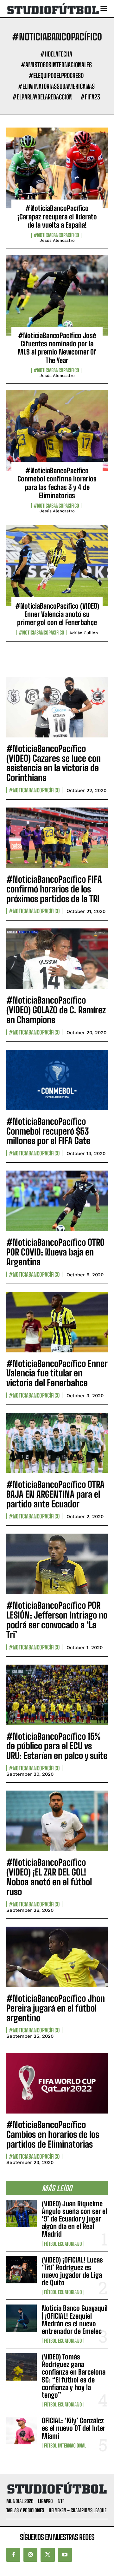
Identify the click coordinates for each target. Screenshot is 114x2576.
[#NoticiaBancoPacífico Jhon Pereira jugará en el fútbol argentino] (57, 1957)
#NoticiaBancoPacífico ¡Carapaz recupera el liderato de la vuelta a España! (57, 217)
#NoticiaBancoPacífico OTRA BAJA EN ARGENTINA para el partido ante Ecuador (55, 1494)
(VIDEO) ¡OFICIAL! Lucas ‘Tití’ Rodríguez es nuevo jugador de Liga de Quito (72, 2271)
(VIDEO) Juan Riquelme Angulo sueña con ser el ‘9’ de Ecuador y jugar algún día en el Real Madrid (74, 2219)
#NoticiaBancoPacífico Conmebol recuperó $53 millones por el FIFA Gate (48, 1131)
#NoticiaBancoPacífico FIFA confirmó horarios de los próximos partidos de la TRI (54, 889)
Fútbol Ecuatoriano (63, 2244)
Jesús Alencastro (57, 240)
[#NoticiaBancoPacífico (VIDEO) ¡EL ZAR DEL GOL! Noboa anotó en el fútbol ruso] (57, 1821)
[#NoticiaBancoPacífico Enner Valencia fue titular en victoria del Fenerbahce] (57, 1322)
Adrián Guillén (84, 633)
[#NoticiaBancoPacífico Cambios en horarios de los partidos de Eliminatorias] (57, 2083)
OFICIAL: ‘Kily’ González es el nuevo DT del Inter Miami (74, 2428)
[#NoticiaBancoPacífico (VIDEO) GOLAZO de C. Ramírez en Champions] (57, 959)
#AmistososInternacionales (56, 65)
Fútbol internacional (65, 2446)
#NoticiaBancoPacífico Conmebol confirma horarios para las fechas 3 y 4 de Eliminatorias (57, 483)
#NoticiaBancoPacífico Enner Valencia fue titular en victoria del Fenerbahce (57, 1373)
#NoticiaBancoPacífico (56, 235)
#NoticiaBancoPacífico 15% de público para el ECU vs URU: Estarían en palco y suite (57, 1746)
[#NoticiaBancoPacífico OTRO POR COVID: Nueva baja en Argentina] (57, 1201)
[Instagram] (30, 2555)
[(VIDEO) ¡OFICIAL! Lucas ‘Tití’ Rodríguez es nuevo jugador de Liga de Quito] (22, 2270)
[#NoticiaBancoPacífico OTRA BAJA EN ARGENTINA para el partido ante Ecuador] (57, 1443)
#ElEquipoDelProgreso (56, 75)
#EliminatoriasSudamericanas (56, 86)
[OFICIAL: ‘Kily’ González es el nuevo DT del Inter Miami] (22, 2430)
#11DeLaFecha (56, 54)
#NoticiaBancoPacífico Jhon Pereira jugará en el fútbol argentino (56, 2008)
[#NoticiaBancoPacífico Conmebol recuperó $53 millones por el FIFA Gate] (57, 1080)
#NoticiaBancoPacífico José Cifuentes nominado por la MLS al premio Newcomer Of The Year (57, 348)
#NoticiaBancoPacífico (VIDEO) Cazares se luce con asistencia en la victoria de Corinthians (54, 763)
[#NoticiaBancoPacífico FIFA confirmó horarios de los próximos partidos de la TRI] (57, 838)
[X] (47, 2555)
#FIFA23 (90, 97)
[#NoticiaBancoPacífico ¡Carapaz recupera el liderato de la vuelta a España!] (57, 168)
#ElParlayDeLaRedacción (42, 97)
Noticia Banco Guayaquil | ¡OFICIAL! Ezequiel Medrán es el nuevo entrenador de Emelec (75, 2320)
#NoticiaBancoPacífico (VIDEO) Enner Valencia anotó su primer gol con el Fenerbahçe (57, 614)
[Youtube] (65, 2555)
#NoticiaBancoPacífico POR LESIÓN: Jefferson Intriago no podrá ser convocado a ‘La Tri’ (57, 1620)
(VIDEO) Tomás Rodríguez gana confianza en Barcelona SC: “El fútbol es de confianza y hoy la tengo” (74, 2376)
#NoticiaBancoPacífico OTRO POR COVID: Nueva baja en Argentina (55, 1252)
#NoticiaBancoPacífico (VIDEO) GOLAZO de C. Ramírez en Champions (56, 1010)
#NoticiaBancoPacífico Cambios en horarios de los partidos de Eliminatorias (53, 2134)
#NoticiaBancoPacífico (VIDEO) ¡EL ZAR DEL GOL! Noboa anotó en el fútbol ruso (49, 1877)
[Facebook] (13, 2555)
